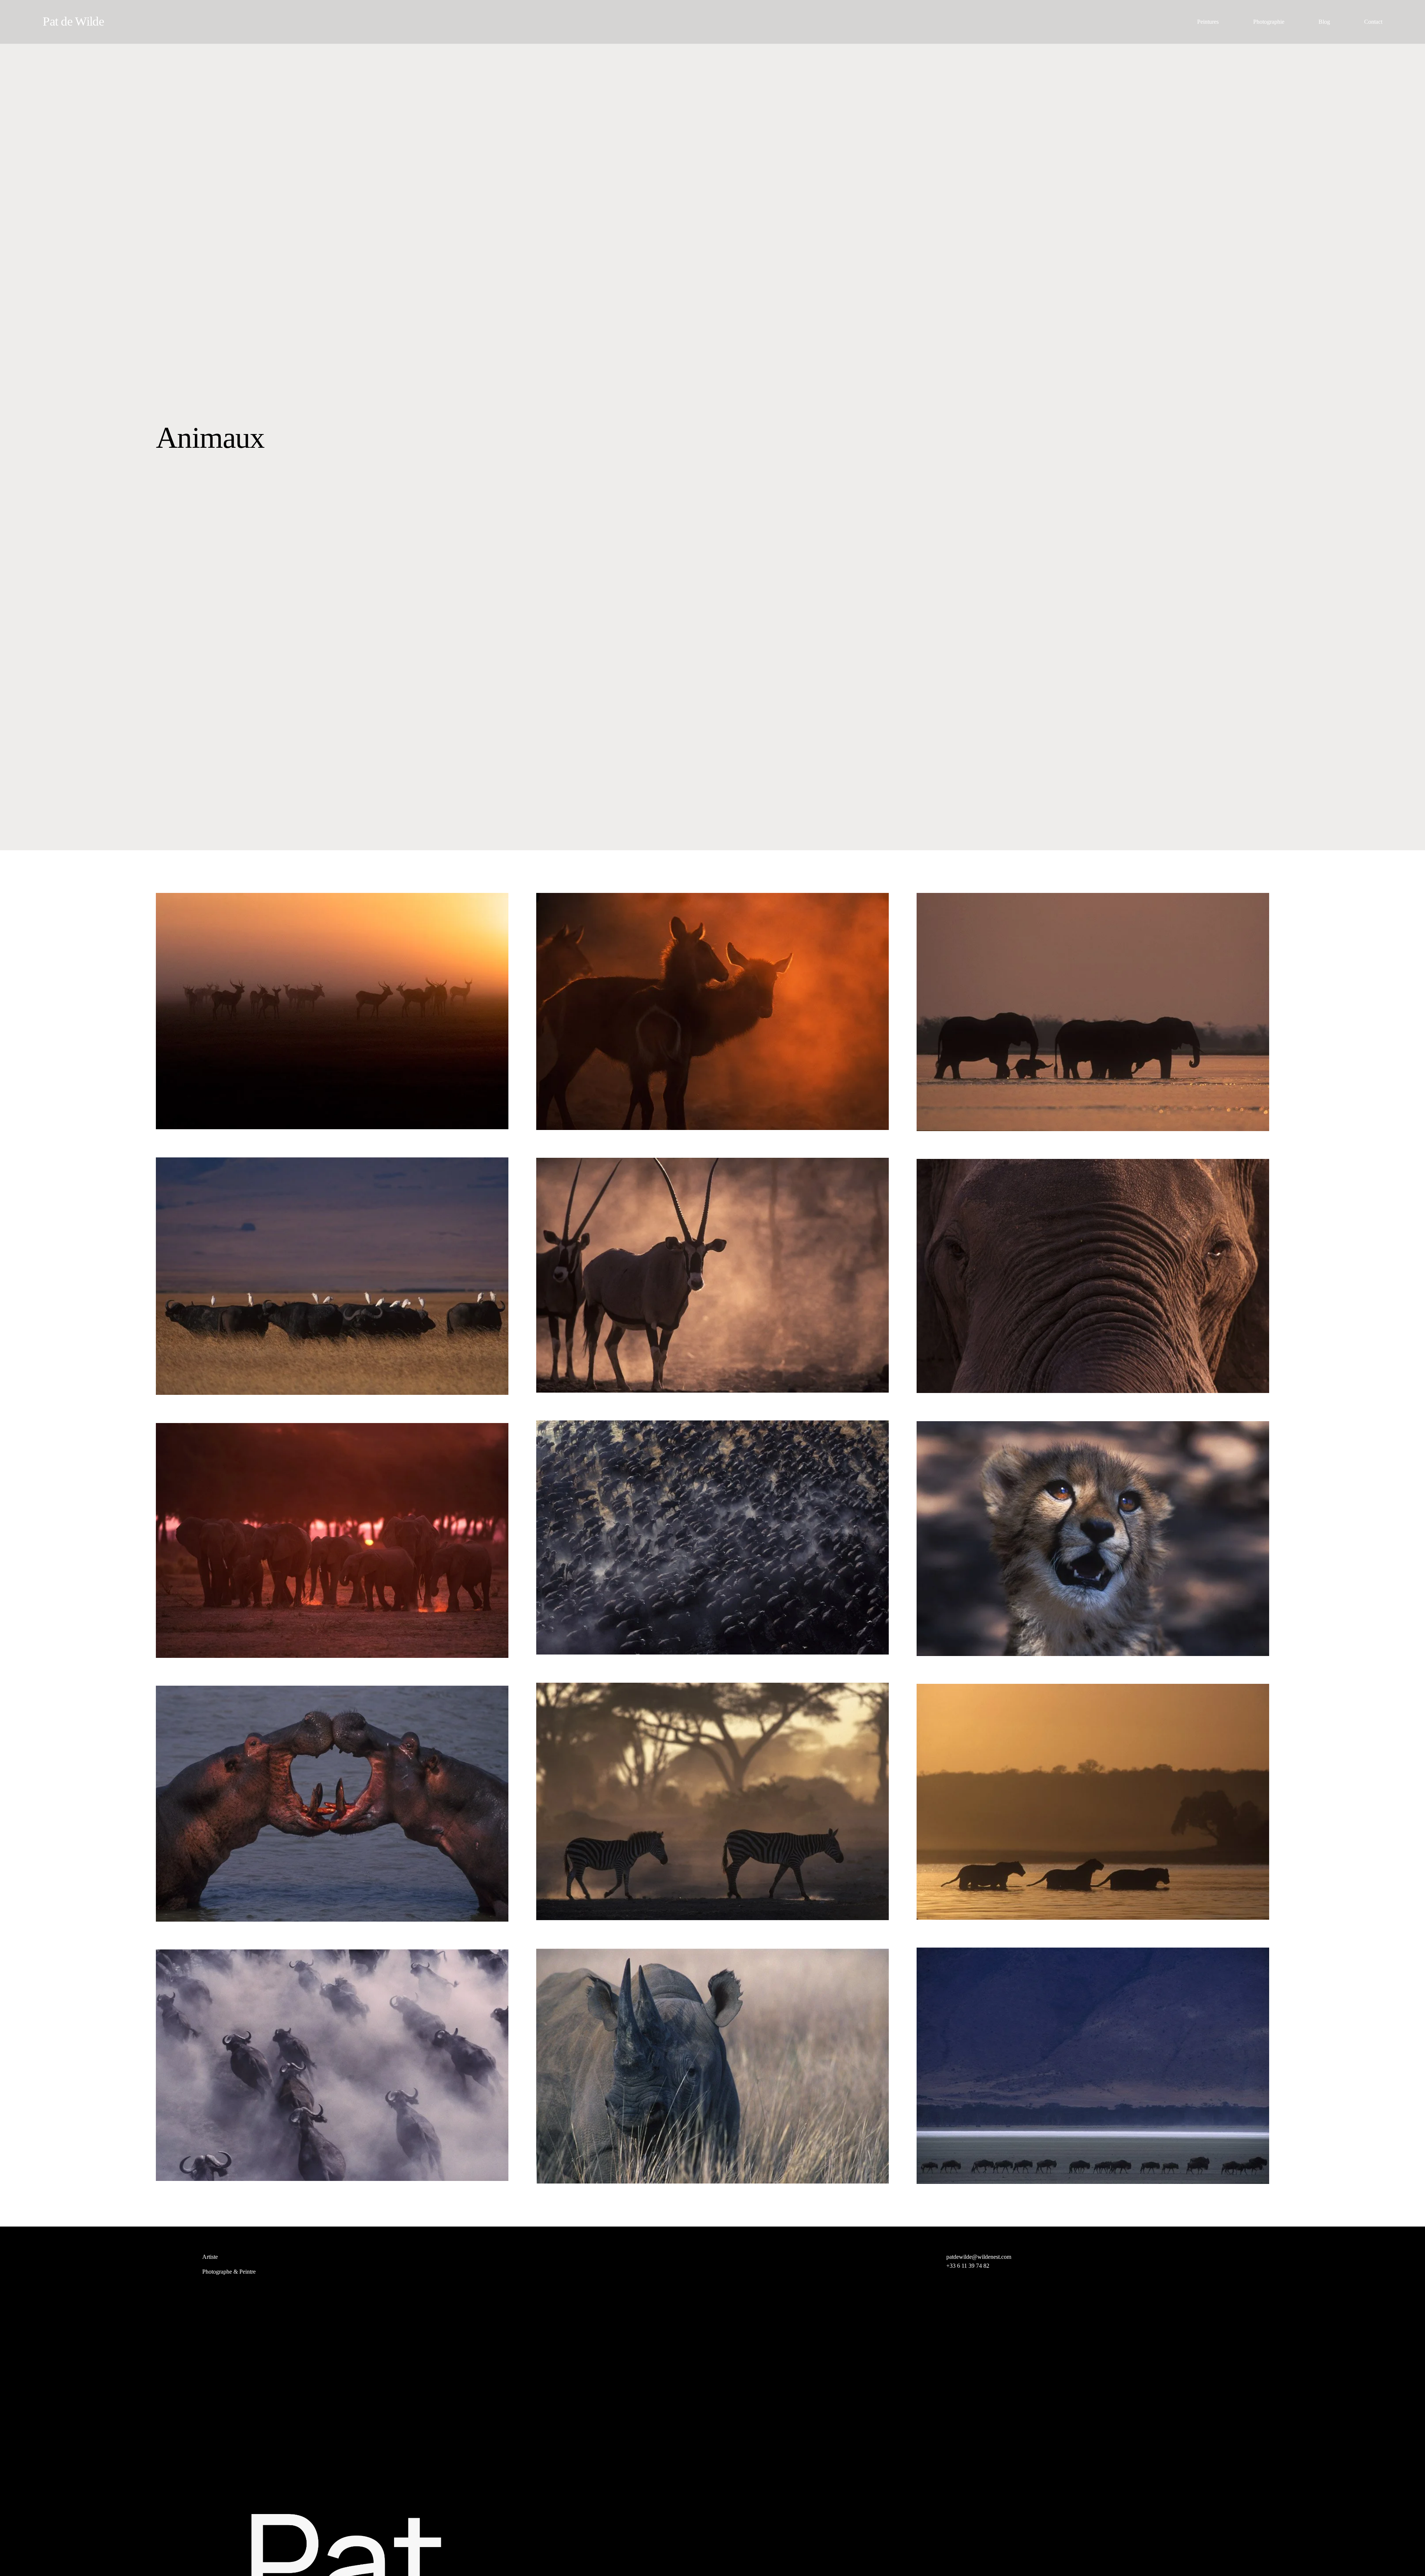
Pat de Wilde (73, 21)
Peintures (1208, 22)
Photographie (1269, 22)
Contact (1373, 22)
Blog (1324, 22)
